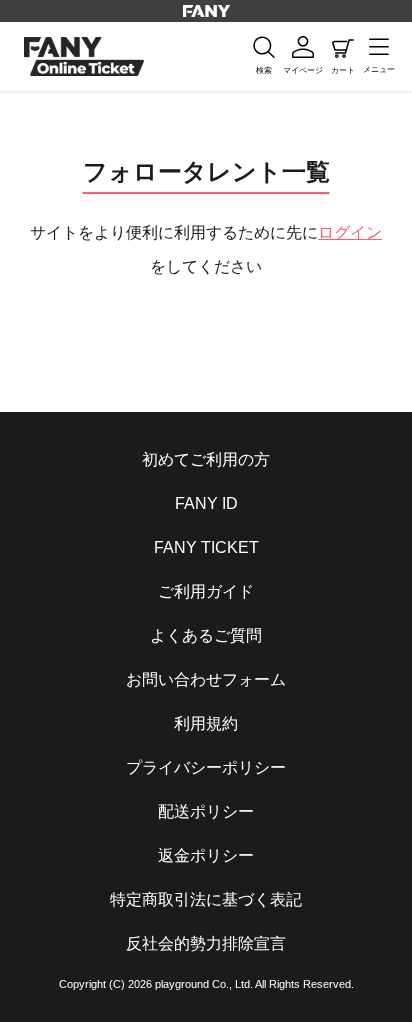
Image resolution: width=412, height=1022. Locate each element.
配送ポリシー (206, 811)
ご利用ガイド (206, 591)
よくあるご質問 (206, 635)
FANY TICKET (206, 547)
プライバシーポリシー (206, 767)
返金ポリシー (206, 855)
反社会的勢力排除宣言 (206, 943)
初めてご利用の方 (206, 459)
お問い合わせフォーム (206, 679)
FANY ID (206, 503)
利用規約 (206, 723)
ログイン (350, 232)
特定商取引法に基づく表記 (206, 899)
